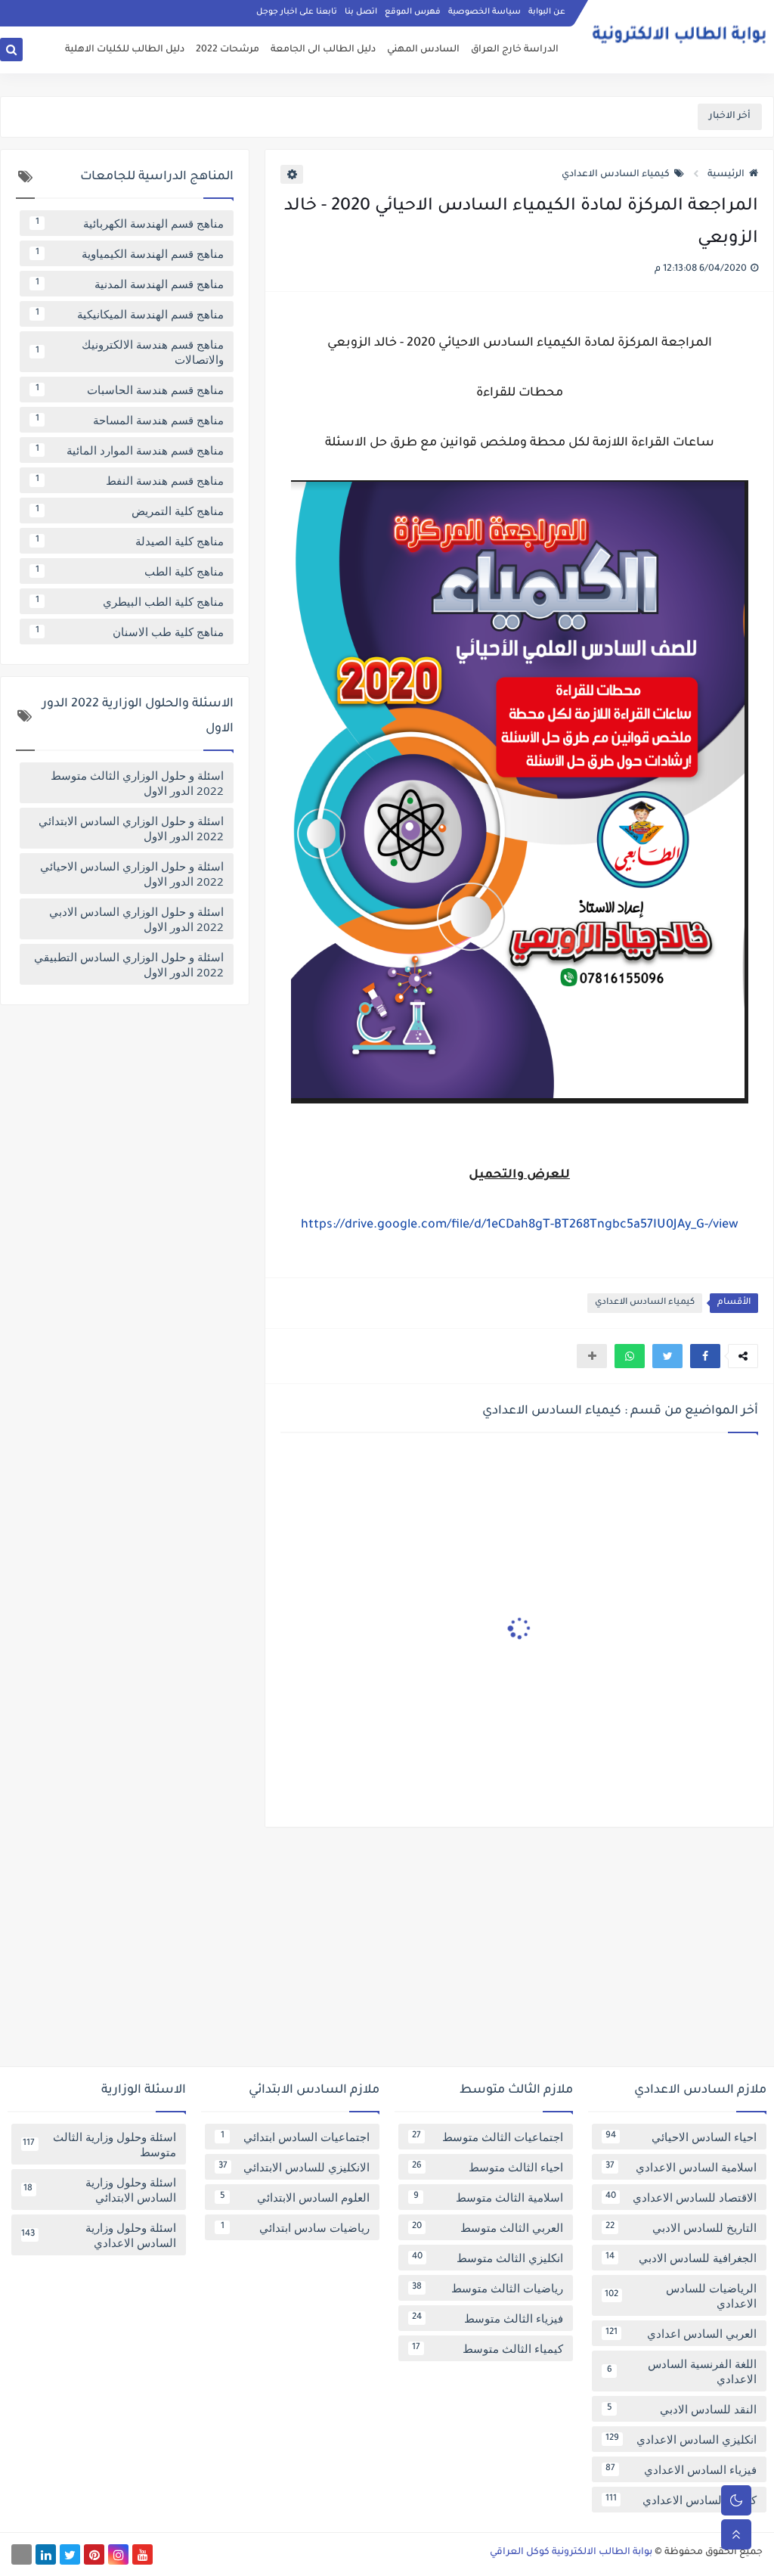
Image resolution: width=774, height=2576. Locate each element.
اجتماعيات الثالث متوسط (488, 2137)
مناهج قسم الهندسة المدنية (130, 284)
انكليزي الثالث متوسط (488, 2258)
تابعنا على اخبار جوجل (297, 12)
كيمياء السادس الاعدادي (616, 175)
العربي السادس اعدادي (681, 2333)
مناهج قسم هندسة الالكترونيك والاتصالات (130, 352)
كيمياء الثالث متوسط (488, 2348)
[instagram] (118, 2554)
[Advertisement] (387, 1953)
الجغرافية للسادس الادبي (681, 2258)
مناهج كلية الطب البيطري (130, 601)
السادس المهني (423, 50)
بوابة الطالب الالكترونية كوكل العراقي (571, 2553)
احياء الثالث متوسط (488, 2167)
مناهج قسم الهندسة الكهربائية (130, 223)
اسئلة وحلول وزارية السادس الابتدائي (100, 2190)
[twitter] (70, 2554)
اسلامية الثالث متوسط (489, 2197)
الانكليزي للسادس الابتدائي (294, 2167)
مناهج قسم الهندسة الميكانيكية (130, 314)
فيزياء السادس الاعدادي (681, 2469)
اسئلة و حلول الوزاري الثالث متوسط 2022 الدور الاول (137, 783)
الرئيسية (726, 175)
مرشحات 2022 (228, 50)
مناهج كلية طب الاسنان (130, 632)
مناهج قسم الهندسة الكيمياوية (130, 253)
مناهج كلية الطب (130, 571)
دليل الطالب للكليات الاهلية (125, 50)
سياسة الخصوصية (485, 12)
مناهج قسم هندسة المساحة (130, 420)
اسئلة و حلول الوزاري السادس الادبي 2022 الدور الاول (136, 919)
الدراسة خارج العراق (515, 50)
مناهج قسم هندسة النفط (130, 480)
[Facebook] (22, 2554)
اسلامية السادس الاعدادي (681, 2167)
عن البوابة (547, 12)
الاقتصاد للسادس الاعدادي (681, 2197)
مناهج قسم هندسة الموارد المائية (130, 450)
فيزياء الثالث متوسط (488, 2318)
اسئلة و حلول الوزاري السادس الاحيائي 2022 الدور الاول (132, 874)
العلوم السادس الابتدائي (295, 2197)
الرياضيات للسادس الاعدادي (681, 2295)
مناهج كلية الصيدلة (130, 541)
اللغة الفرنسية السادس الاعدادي (682, 2371)
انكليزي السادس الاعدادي (681, 2439)
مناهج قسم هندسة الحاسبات (130, 390)
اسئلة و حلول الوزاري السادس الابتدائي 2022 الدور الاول (131, 828)
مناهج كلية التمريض (130, 511)
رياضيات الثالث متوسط (488, 2288)
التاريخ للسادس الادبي (681, 2227)
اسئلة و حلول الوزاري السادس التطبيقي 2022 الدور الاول (129, 964)
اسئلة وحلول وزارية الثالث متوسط (99, 2144)
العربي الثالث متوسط (488, 2227)
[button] (705, 1356)
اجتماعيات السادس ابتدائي (296, 2137)
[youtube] (142, 2554)
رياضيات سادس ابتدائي (296, 2227)
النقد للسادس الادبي (682, 2409)
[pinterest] (94, 2554)
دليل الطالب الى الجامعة (323, 50)
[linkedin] (46, 2554)
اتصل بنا (361, 12)
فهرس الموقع (413, 12)
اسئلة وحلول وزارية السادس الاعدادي (99, 2235)
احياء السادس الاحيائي (681, 2137)
